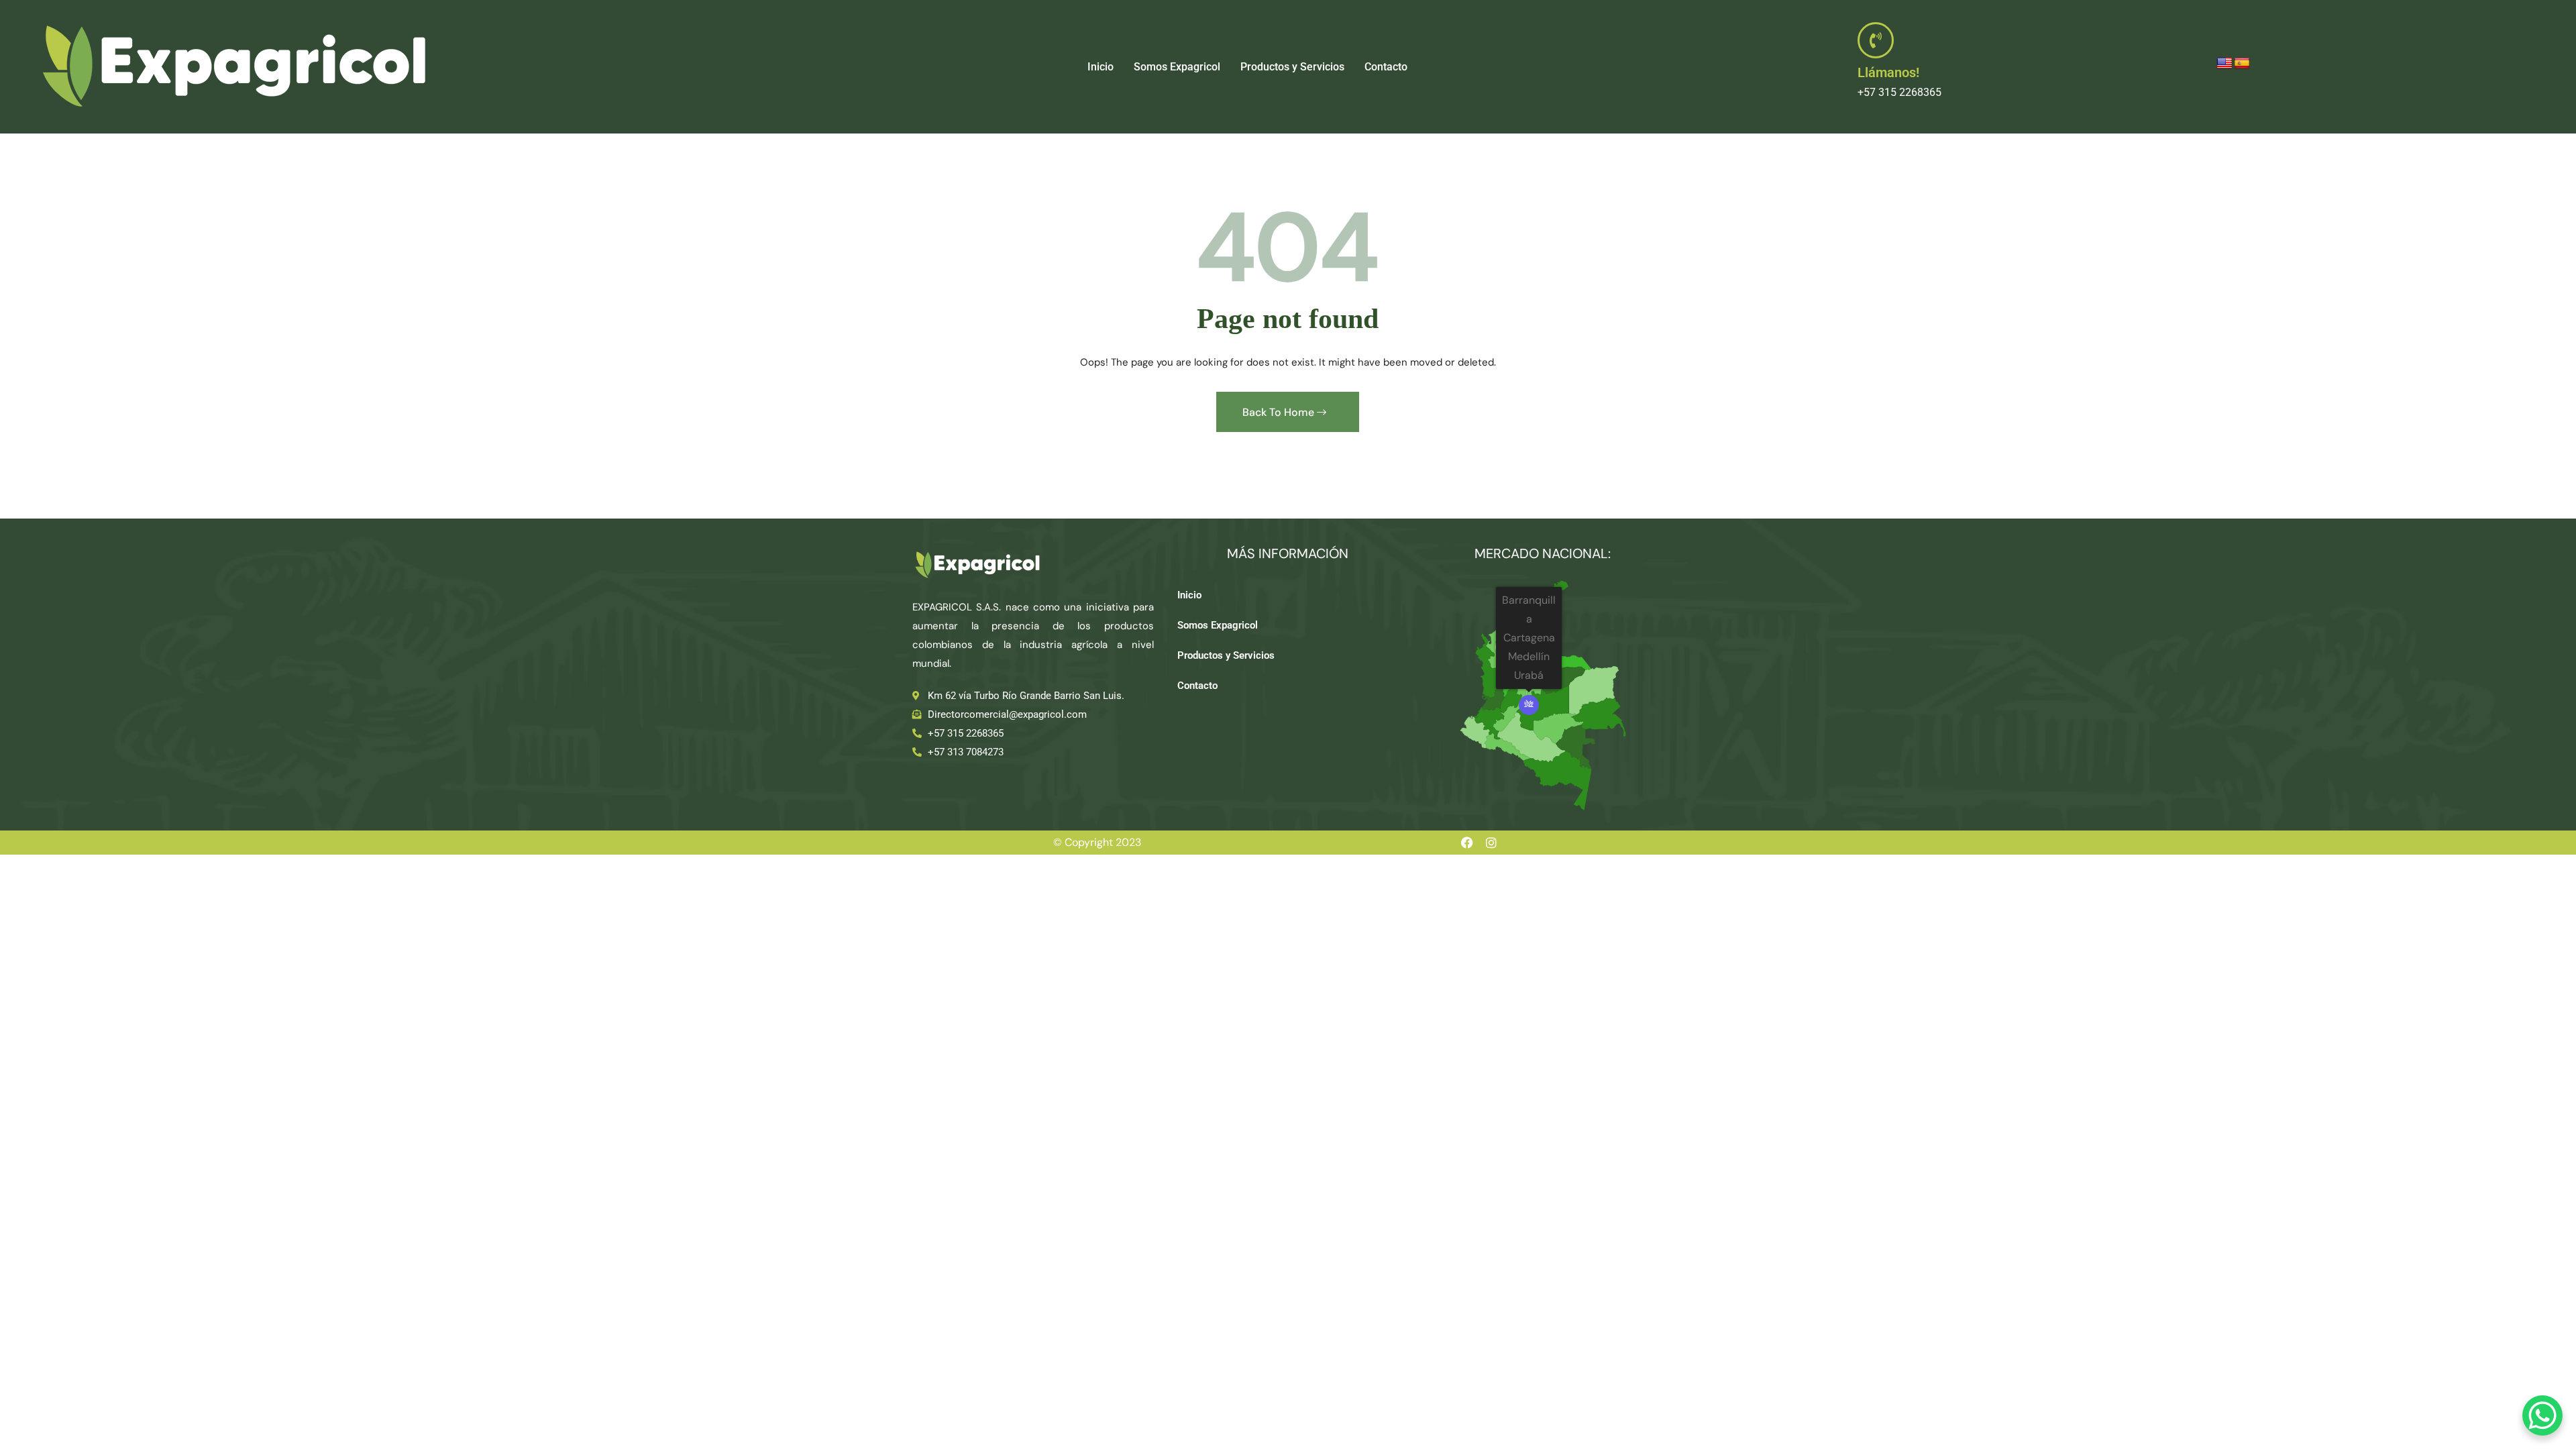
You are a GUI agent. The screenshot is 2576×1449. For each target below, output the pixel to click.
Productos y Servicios (1292, 67)
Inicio (1101, 67)
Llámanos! (1888, 72)
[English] (2224, 64)
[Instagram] (1491, 843)
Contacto (1386, 67)
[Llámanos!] (1876, 40)
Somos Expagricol (1177, 67)
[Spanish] (2242, 64)
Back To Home (1280, 412)
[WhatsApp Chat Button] (2542, 1415)
